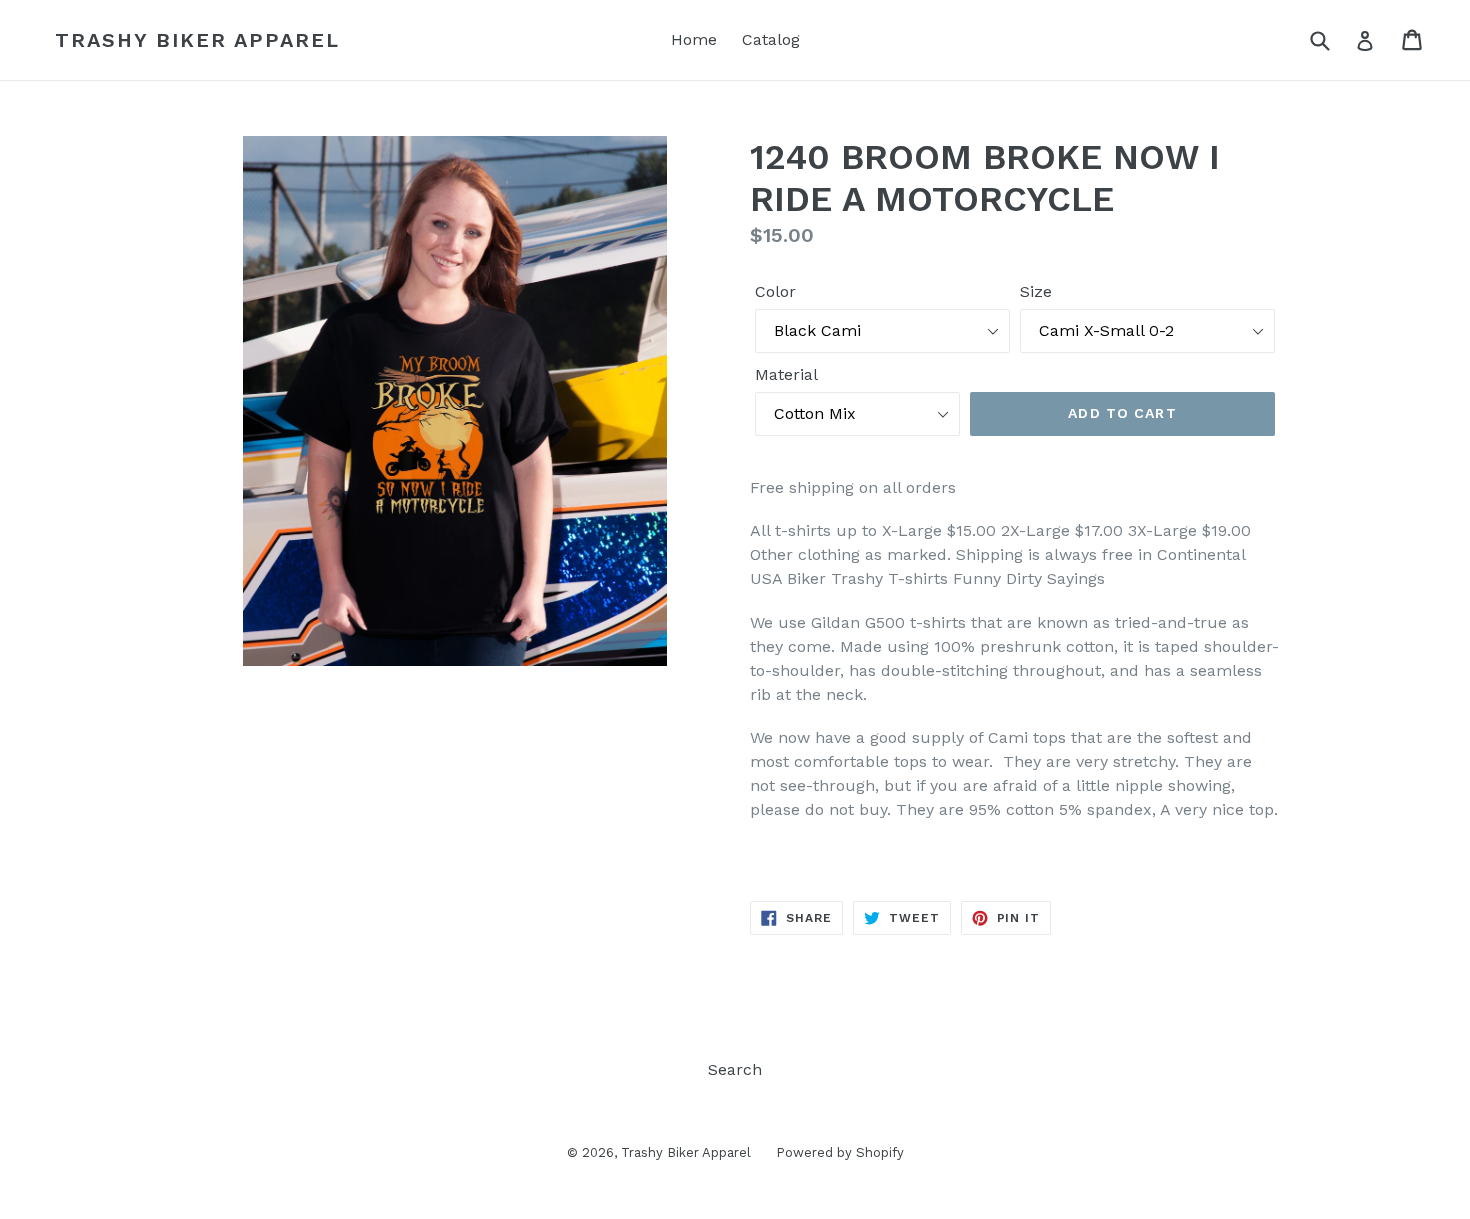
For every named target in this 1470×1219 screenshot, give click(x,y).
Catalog (771, 39)
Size (1036, 291)
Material (786, 374)
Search (735, 1069)
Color (775, 291)
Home (694, 39)
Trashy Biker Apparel (197, 40)
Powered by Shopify (840, 1152)
